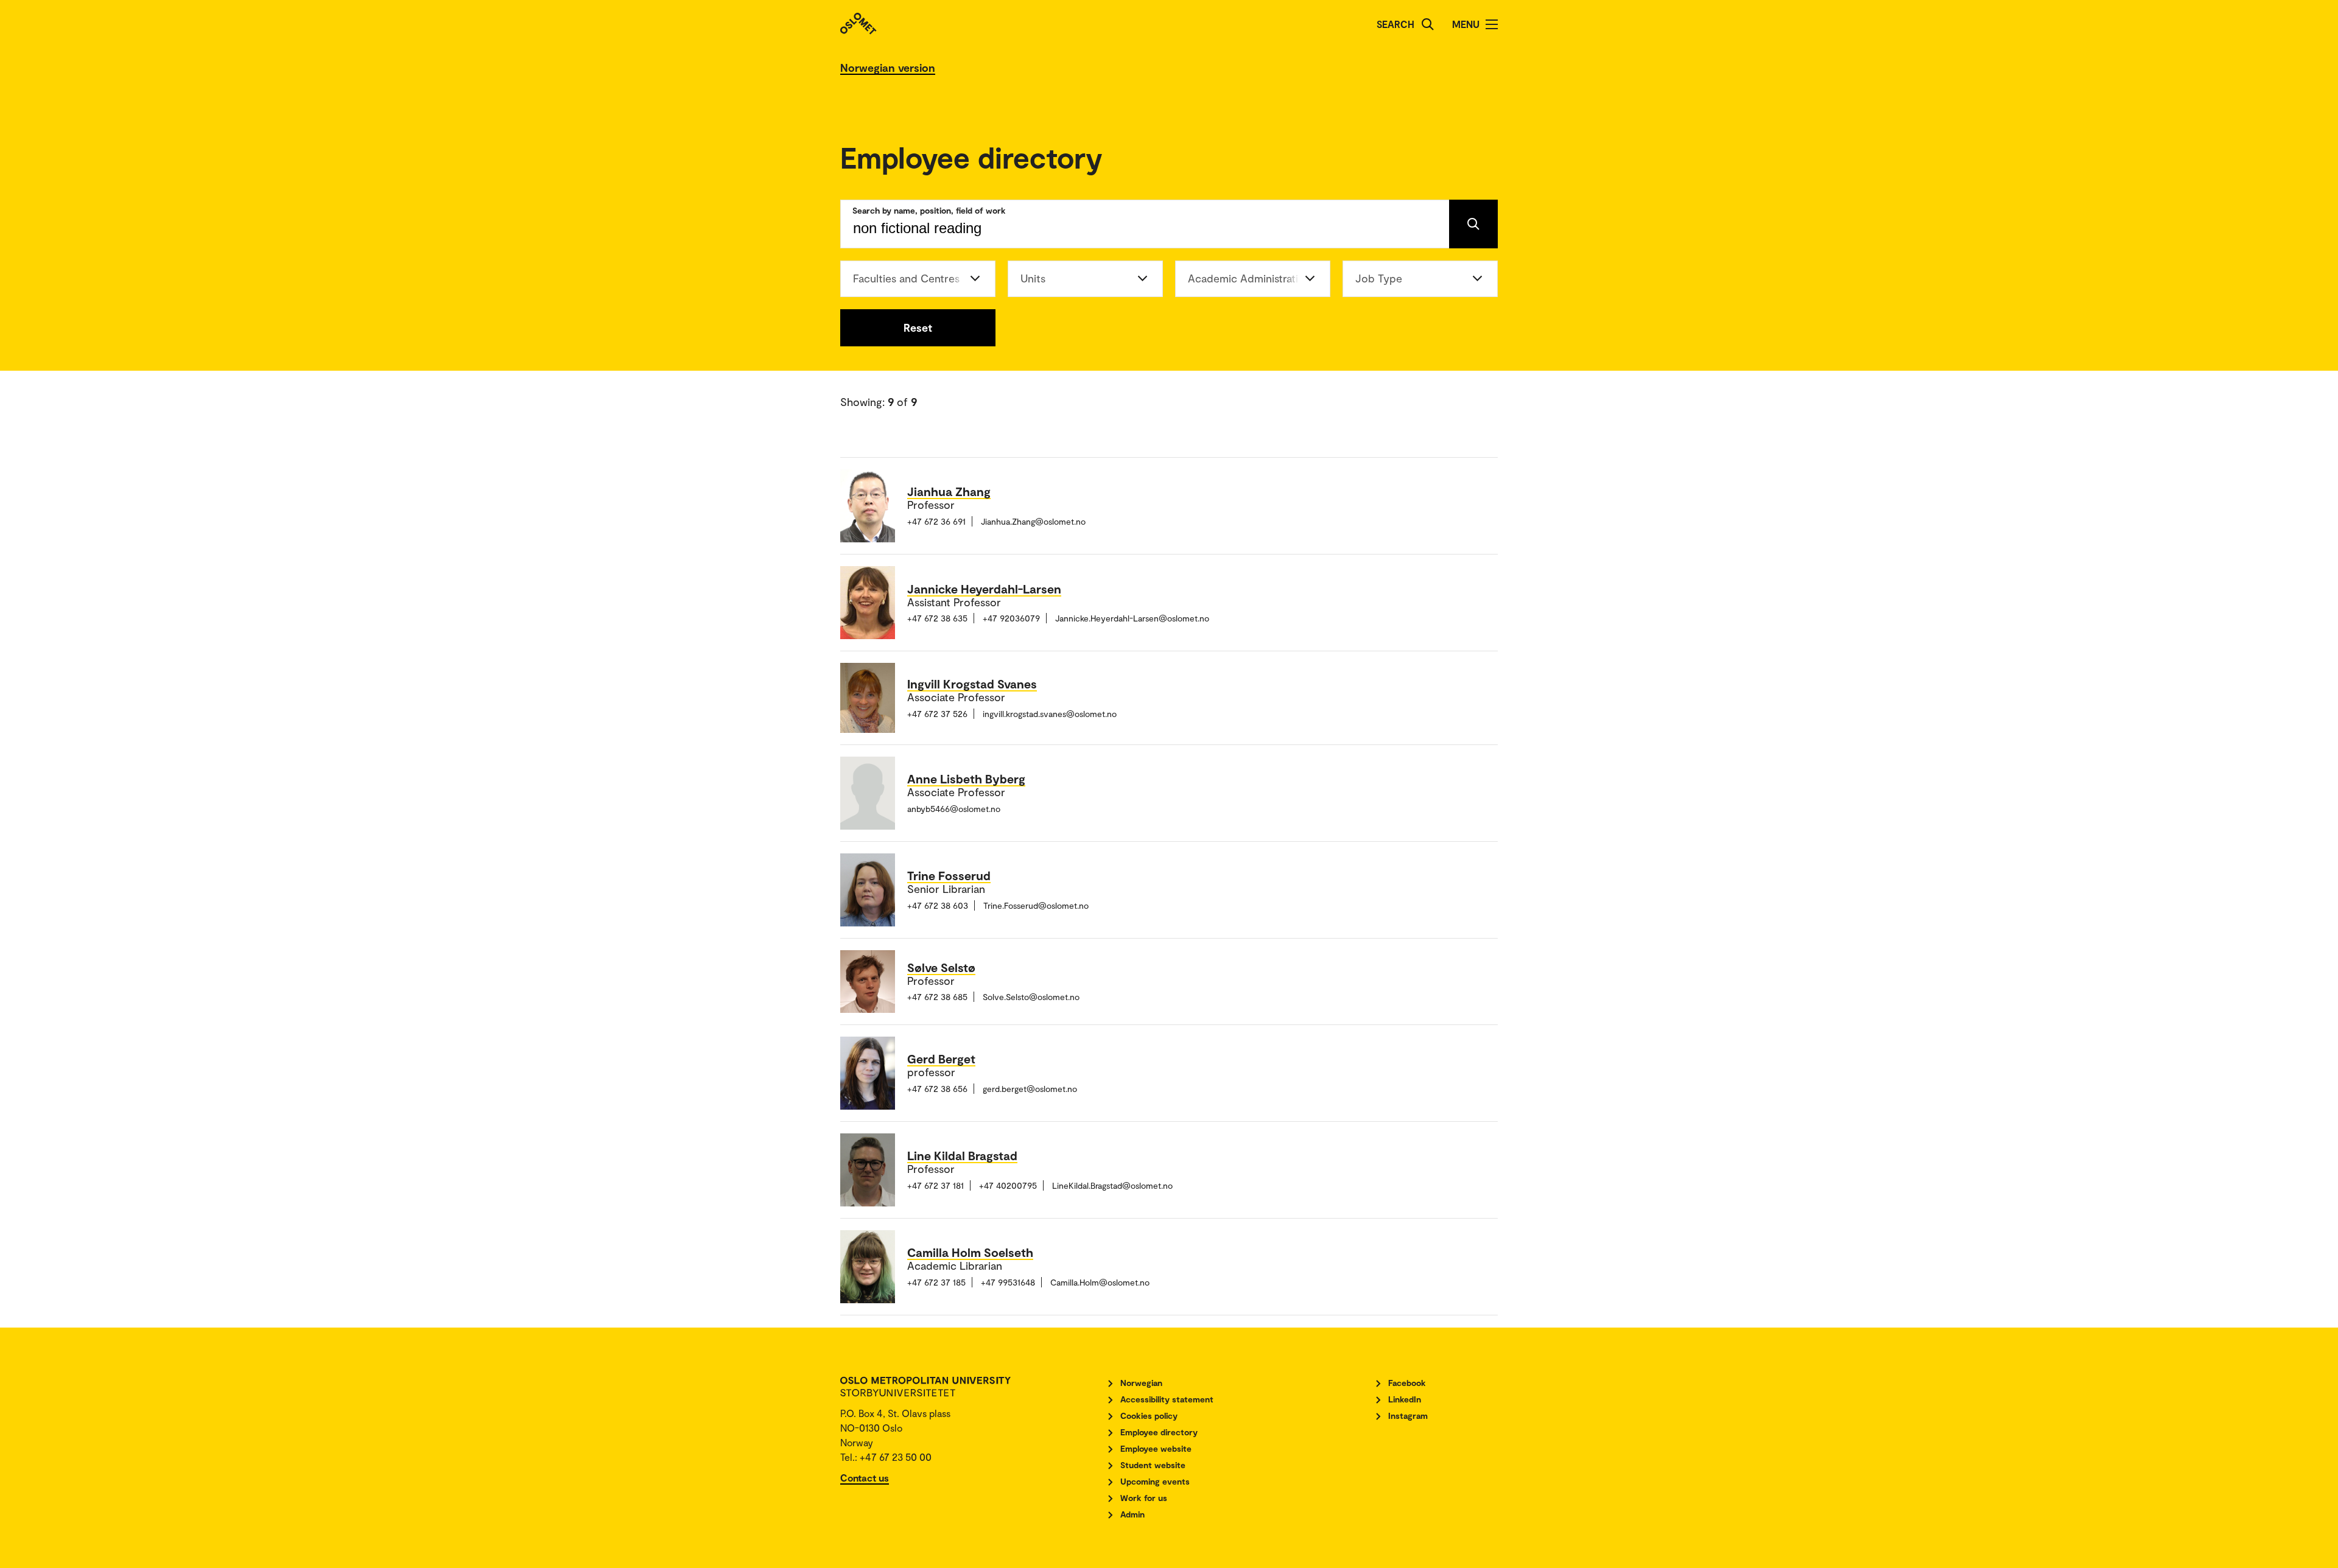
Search (1395, 24)
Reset (918, 327)
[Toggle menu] (1492, 24)
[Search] (1428, 24)
